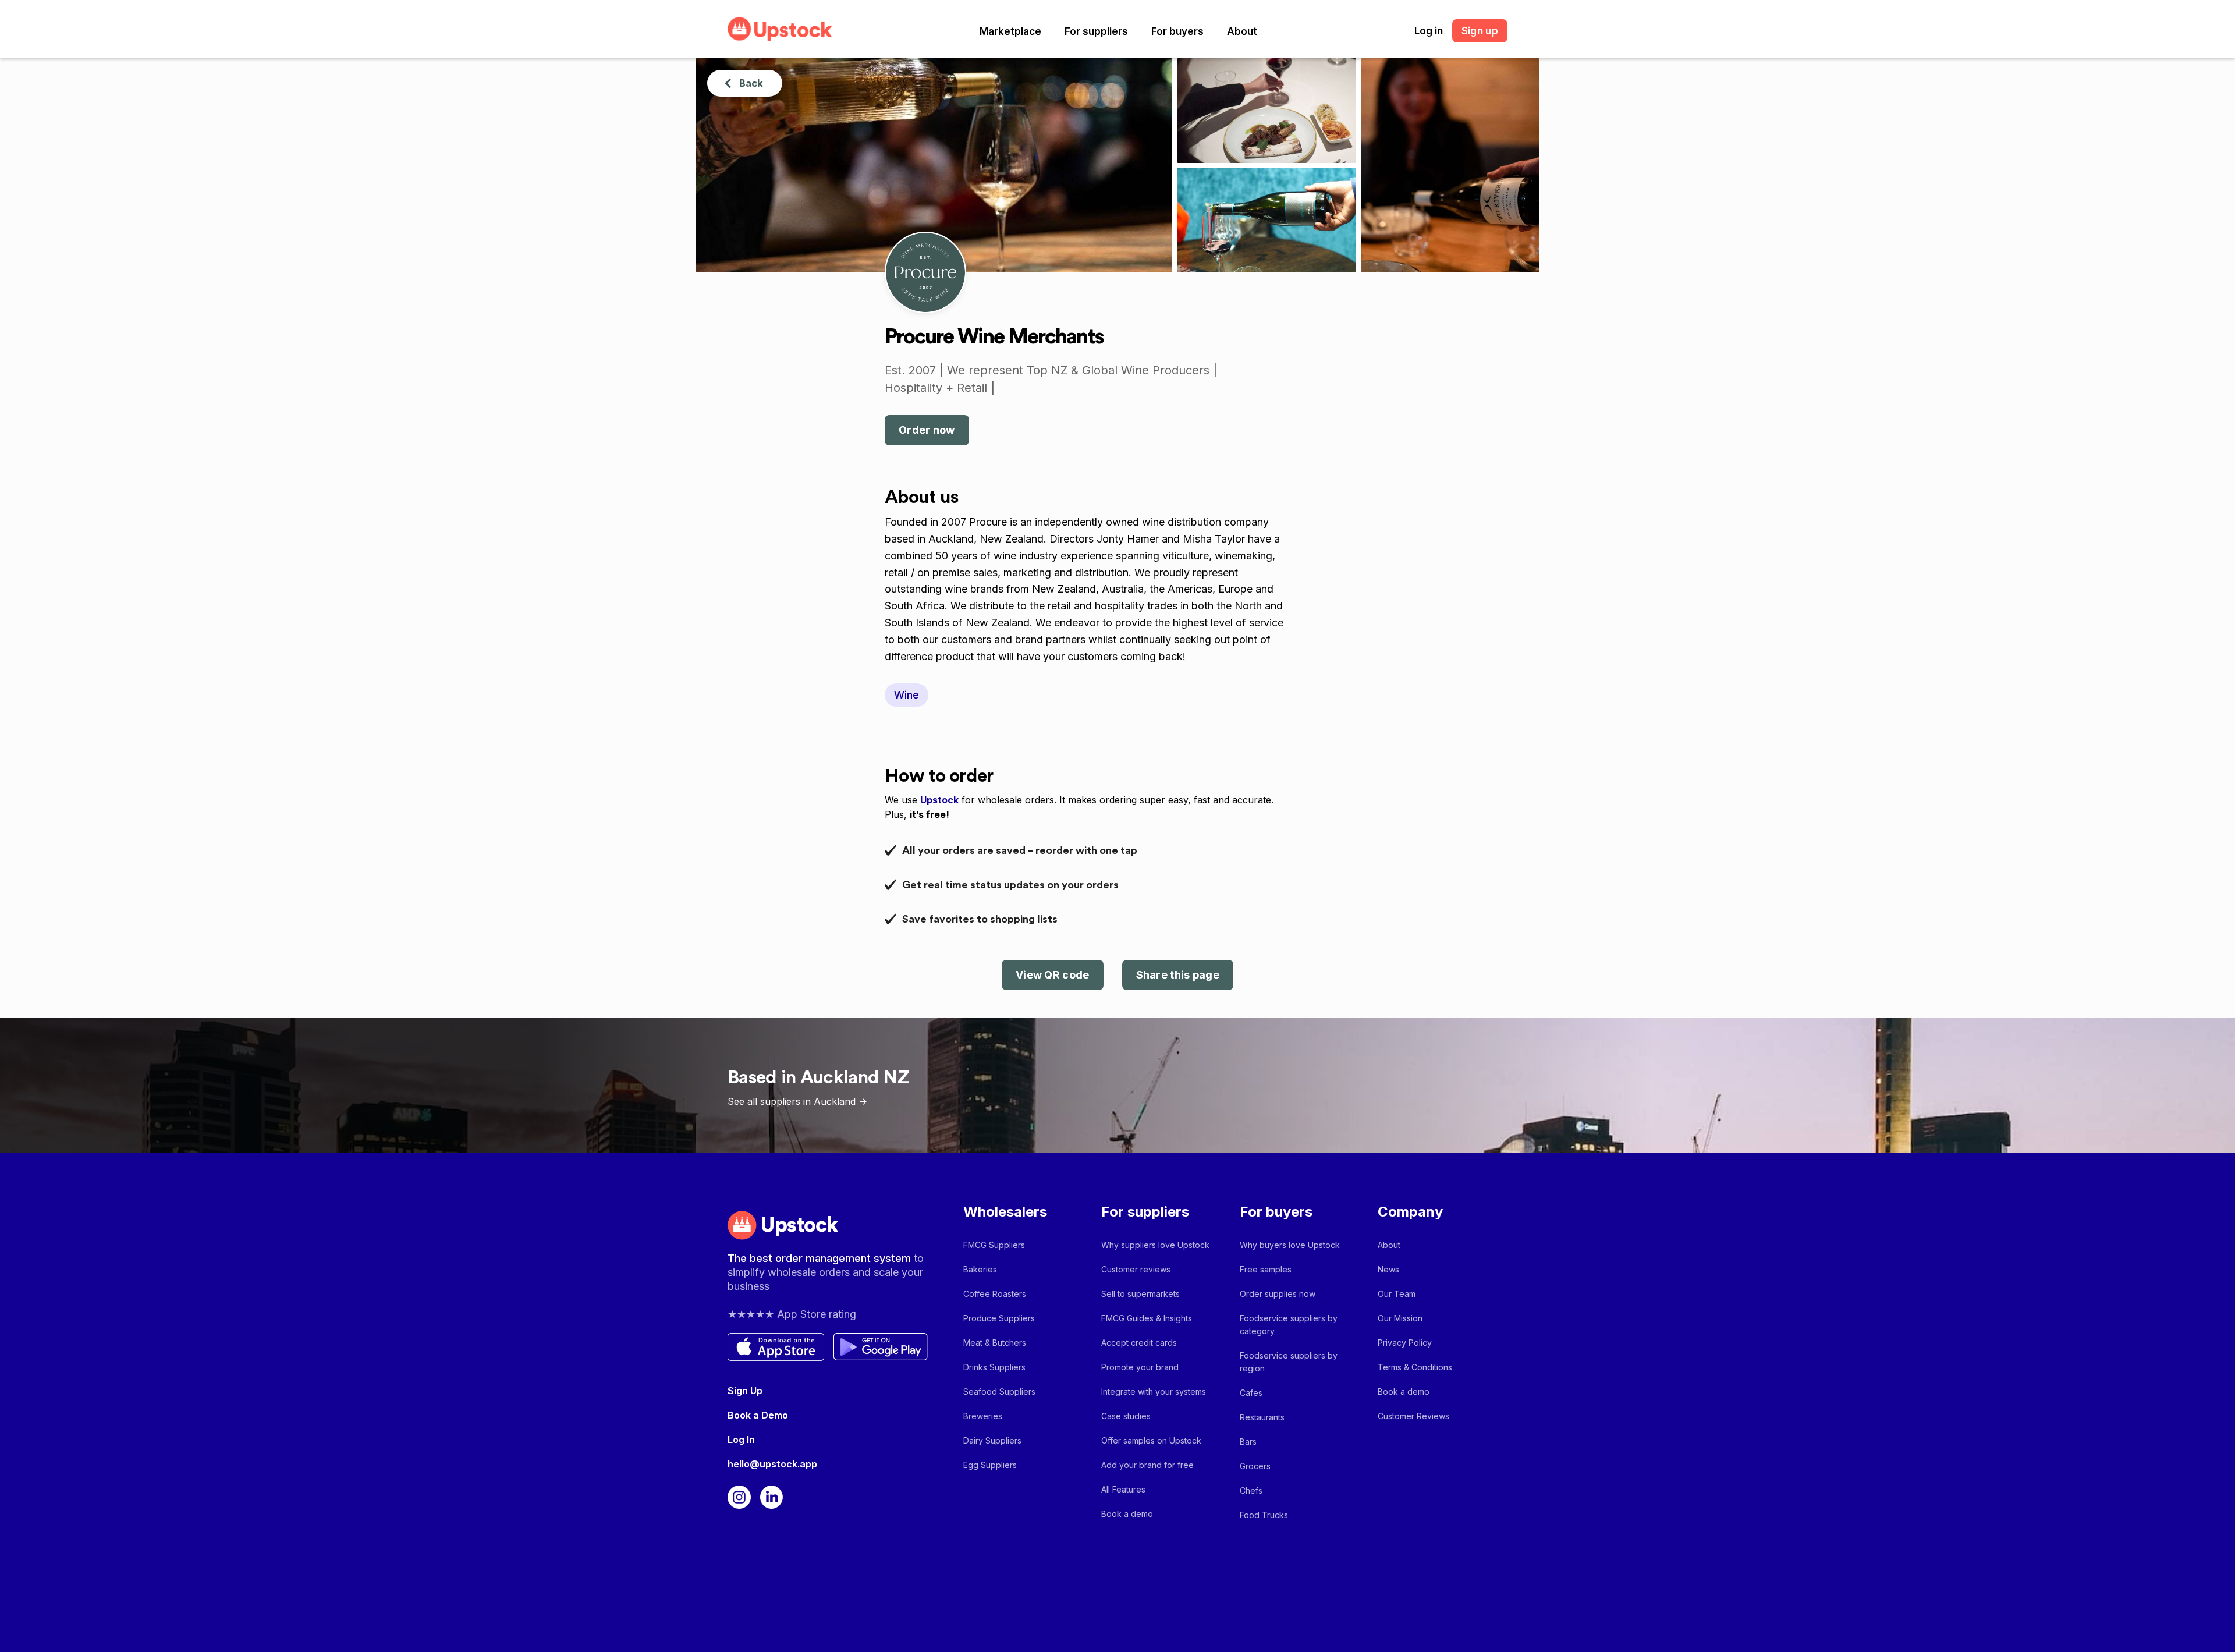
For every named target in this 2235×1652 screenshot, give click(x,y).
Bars (1248, 1442)
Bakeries (980, 1269)
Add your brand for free (1147, 1465)
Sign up (1480, 31)
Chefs (1251, 1490)
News (1388, 1269)
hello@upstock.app (772, 1464)
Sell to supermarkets (1140, 1294)
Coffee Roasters (995, 1294)
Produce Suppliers (999, 1318)
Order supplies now (1278, 1294)
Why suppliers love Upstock (1155, 1245)
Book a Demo (758, 1415)
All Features (1123, 1489)
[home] (780, 29)
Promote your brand (1140, 1367)
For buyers (1177, 31)
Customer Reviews (1413, 1416)
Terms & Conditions (1415, 1367)
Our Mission (1400, 1318)
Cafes (1251, 1393)
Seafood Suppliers (999, 1392)
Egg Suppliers (990, 1465)
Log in (1429, 31)
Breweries (983, 1416)
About (1242, 31)
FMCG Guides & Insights (1147, 1318)
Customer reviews (1136, 1269)
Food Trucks (1264, 1515)
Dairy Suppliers (992, 1440)
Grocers (1255, 1466)
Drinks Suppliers (994, 1367)
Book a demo (1127, 1514)
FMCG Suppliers (994, 1245)
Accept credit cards (1139, 1343)
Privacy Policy (1405, 1343)
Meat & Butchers (995, 1343)
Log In (741, 1440)
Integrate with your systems (1154, 1392)
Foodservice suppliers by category (1289, 1325)
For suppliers (1096, 31)
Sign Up (745, 1391)
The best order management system (821, 1258)
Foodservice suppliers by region (1289, 1362)
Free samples (1266, 1269)
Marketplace (1010, 31)
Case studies (1126, 1416)
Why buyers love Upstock (1290, 1245)
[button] (1010, 31)
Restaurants (1262, 1417)
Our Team (1397, 1294)
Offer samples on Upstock (1151, 1440)
